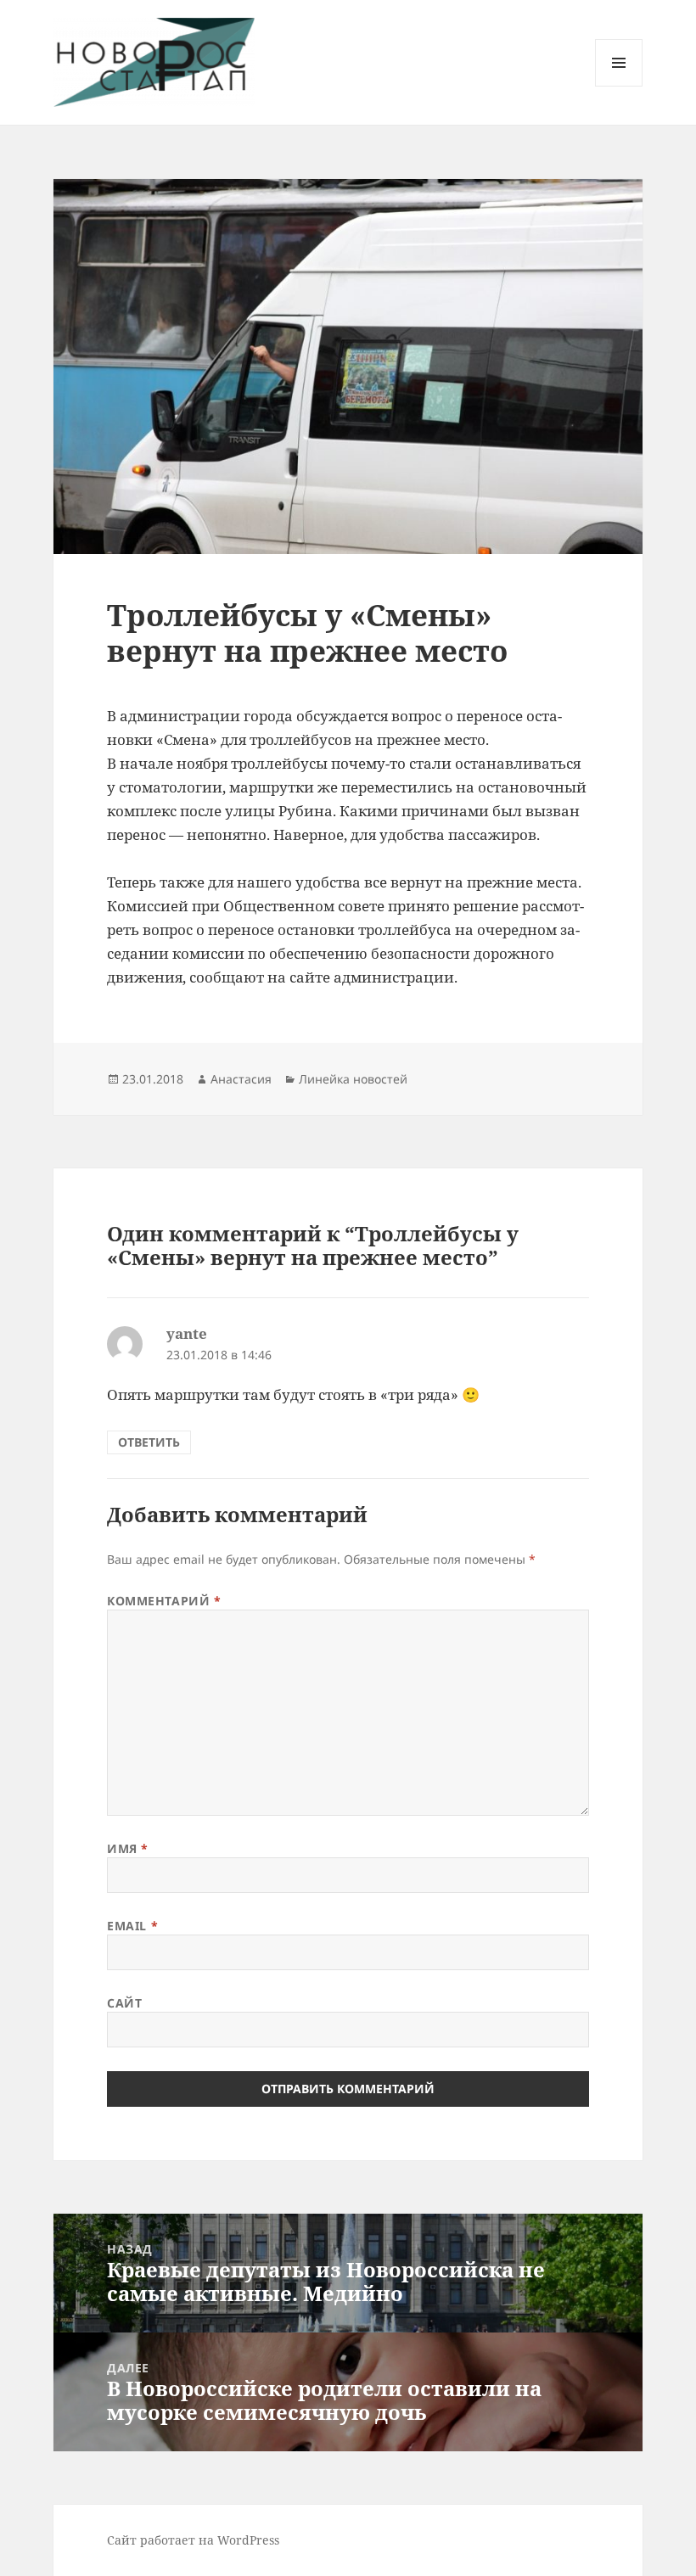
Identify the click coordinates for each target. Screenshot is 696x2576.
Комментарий (164, 1601)
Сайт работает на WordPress (193, 2540)
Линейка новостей (353, 1079)
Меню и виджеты (619, 86)
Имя (128, 1848)
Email (132, 1926)
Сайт (124, 2003)
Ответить (149, 1442)
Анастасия (241, 1079)
